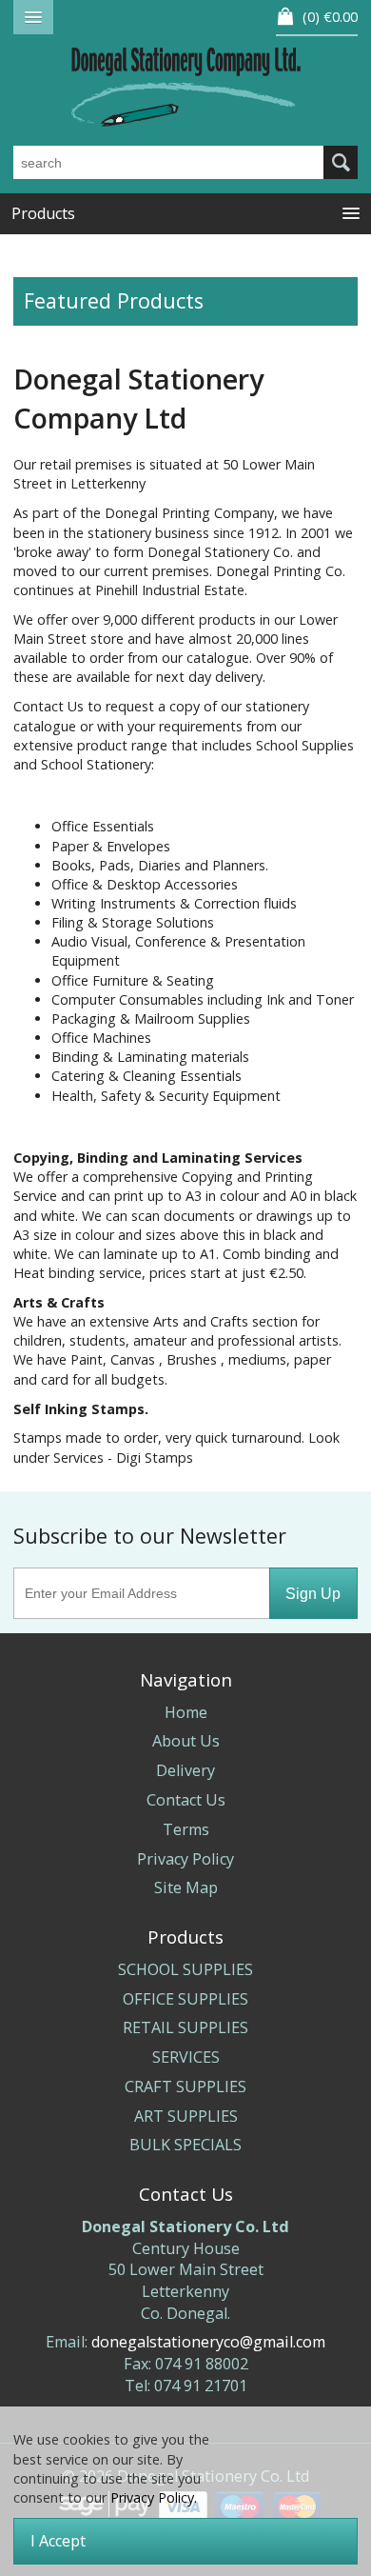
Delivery (185, 1770)
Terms (186, 1829)
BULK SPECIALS (185, 2145)
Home (186, 1712)
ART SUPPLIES (186, 2116)
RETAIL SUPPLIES (185, 2027)
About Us (186, 1741)
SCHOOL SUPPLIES (185, 1969)
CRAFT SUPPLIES (185, 2087)
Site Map (186, 1887)
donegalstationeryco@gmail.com (208, 2342)
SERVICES (186, 2057)
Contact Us (186, 1800)
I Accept (58, 2541)
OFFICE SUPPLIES (185, 1999)
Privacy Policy (185, 1859)
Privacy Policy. (154, 2497)
